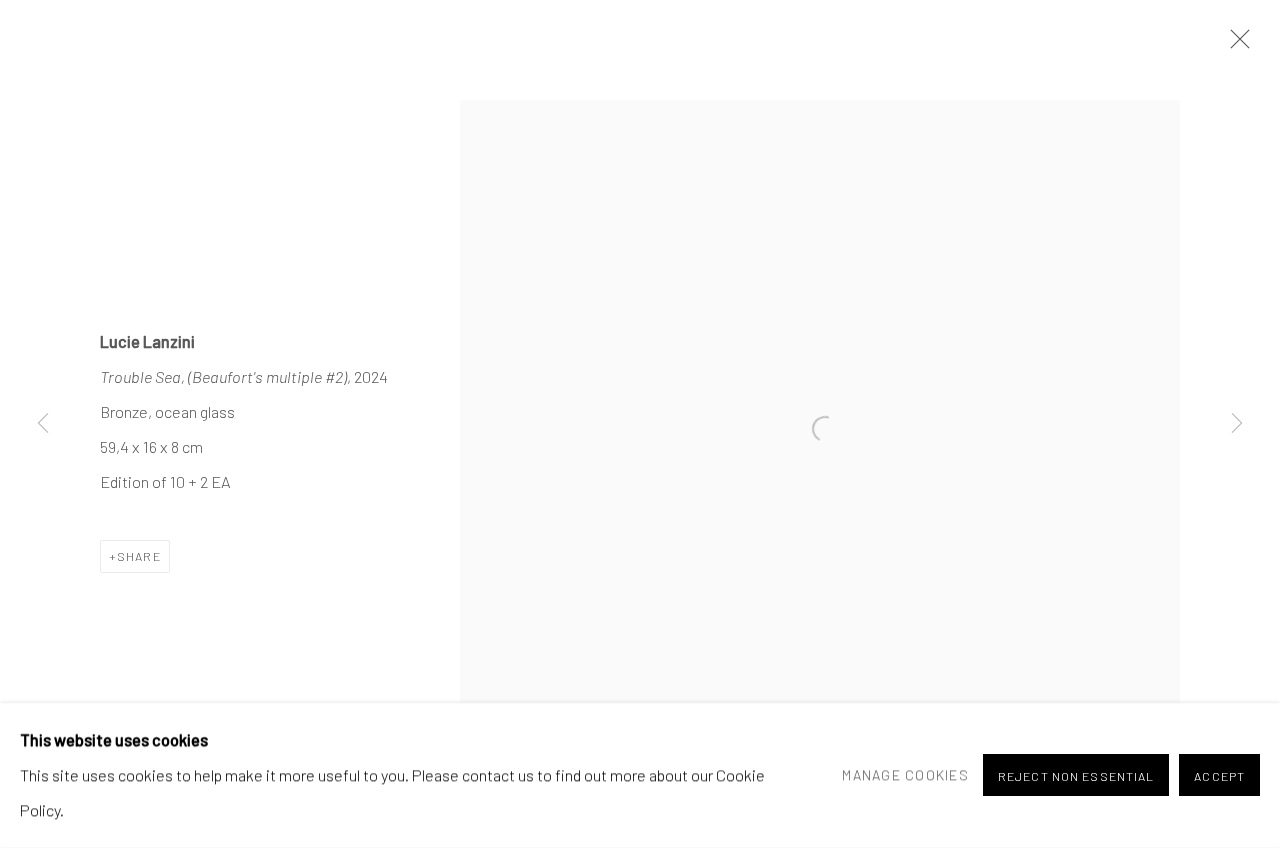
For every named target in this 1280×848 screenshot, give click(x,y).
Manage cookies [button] (905, 774)
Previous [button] (43, 424)
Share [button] (139, 556)
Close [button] (1235, 45)
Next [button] (1237, 424)
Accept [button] (1219, 777)
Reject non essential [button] (1076, 777)
